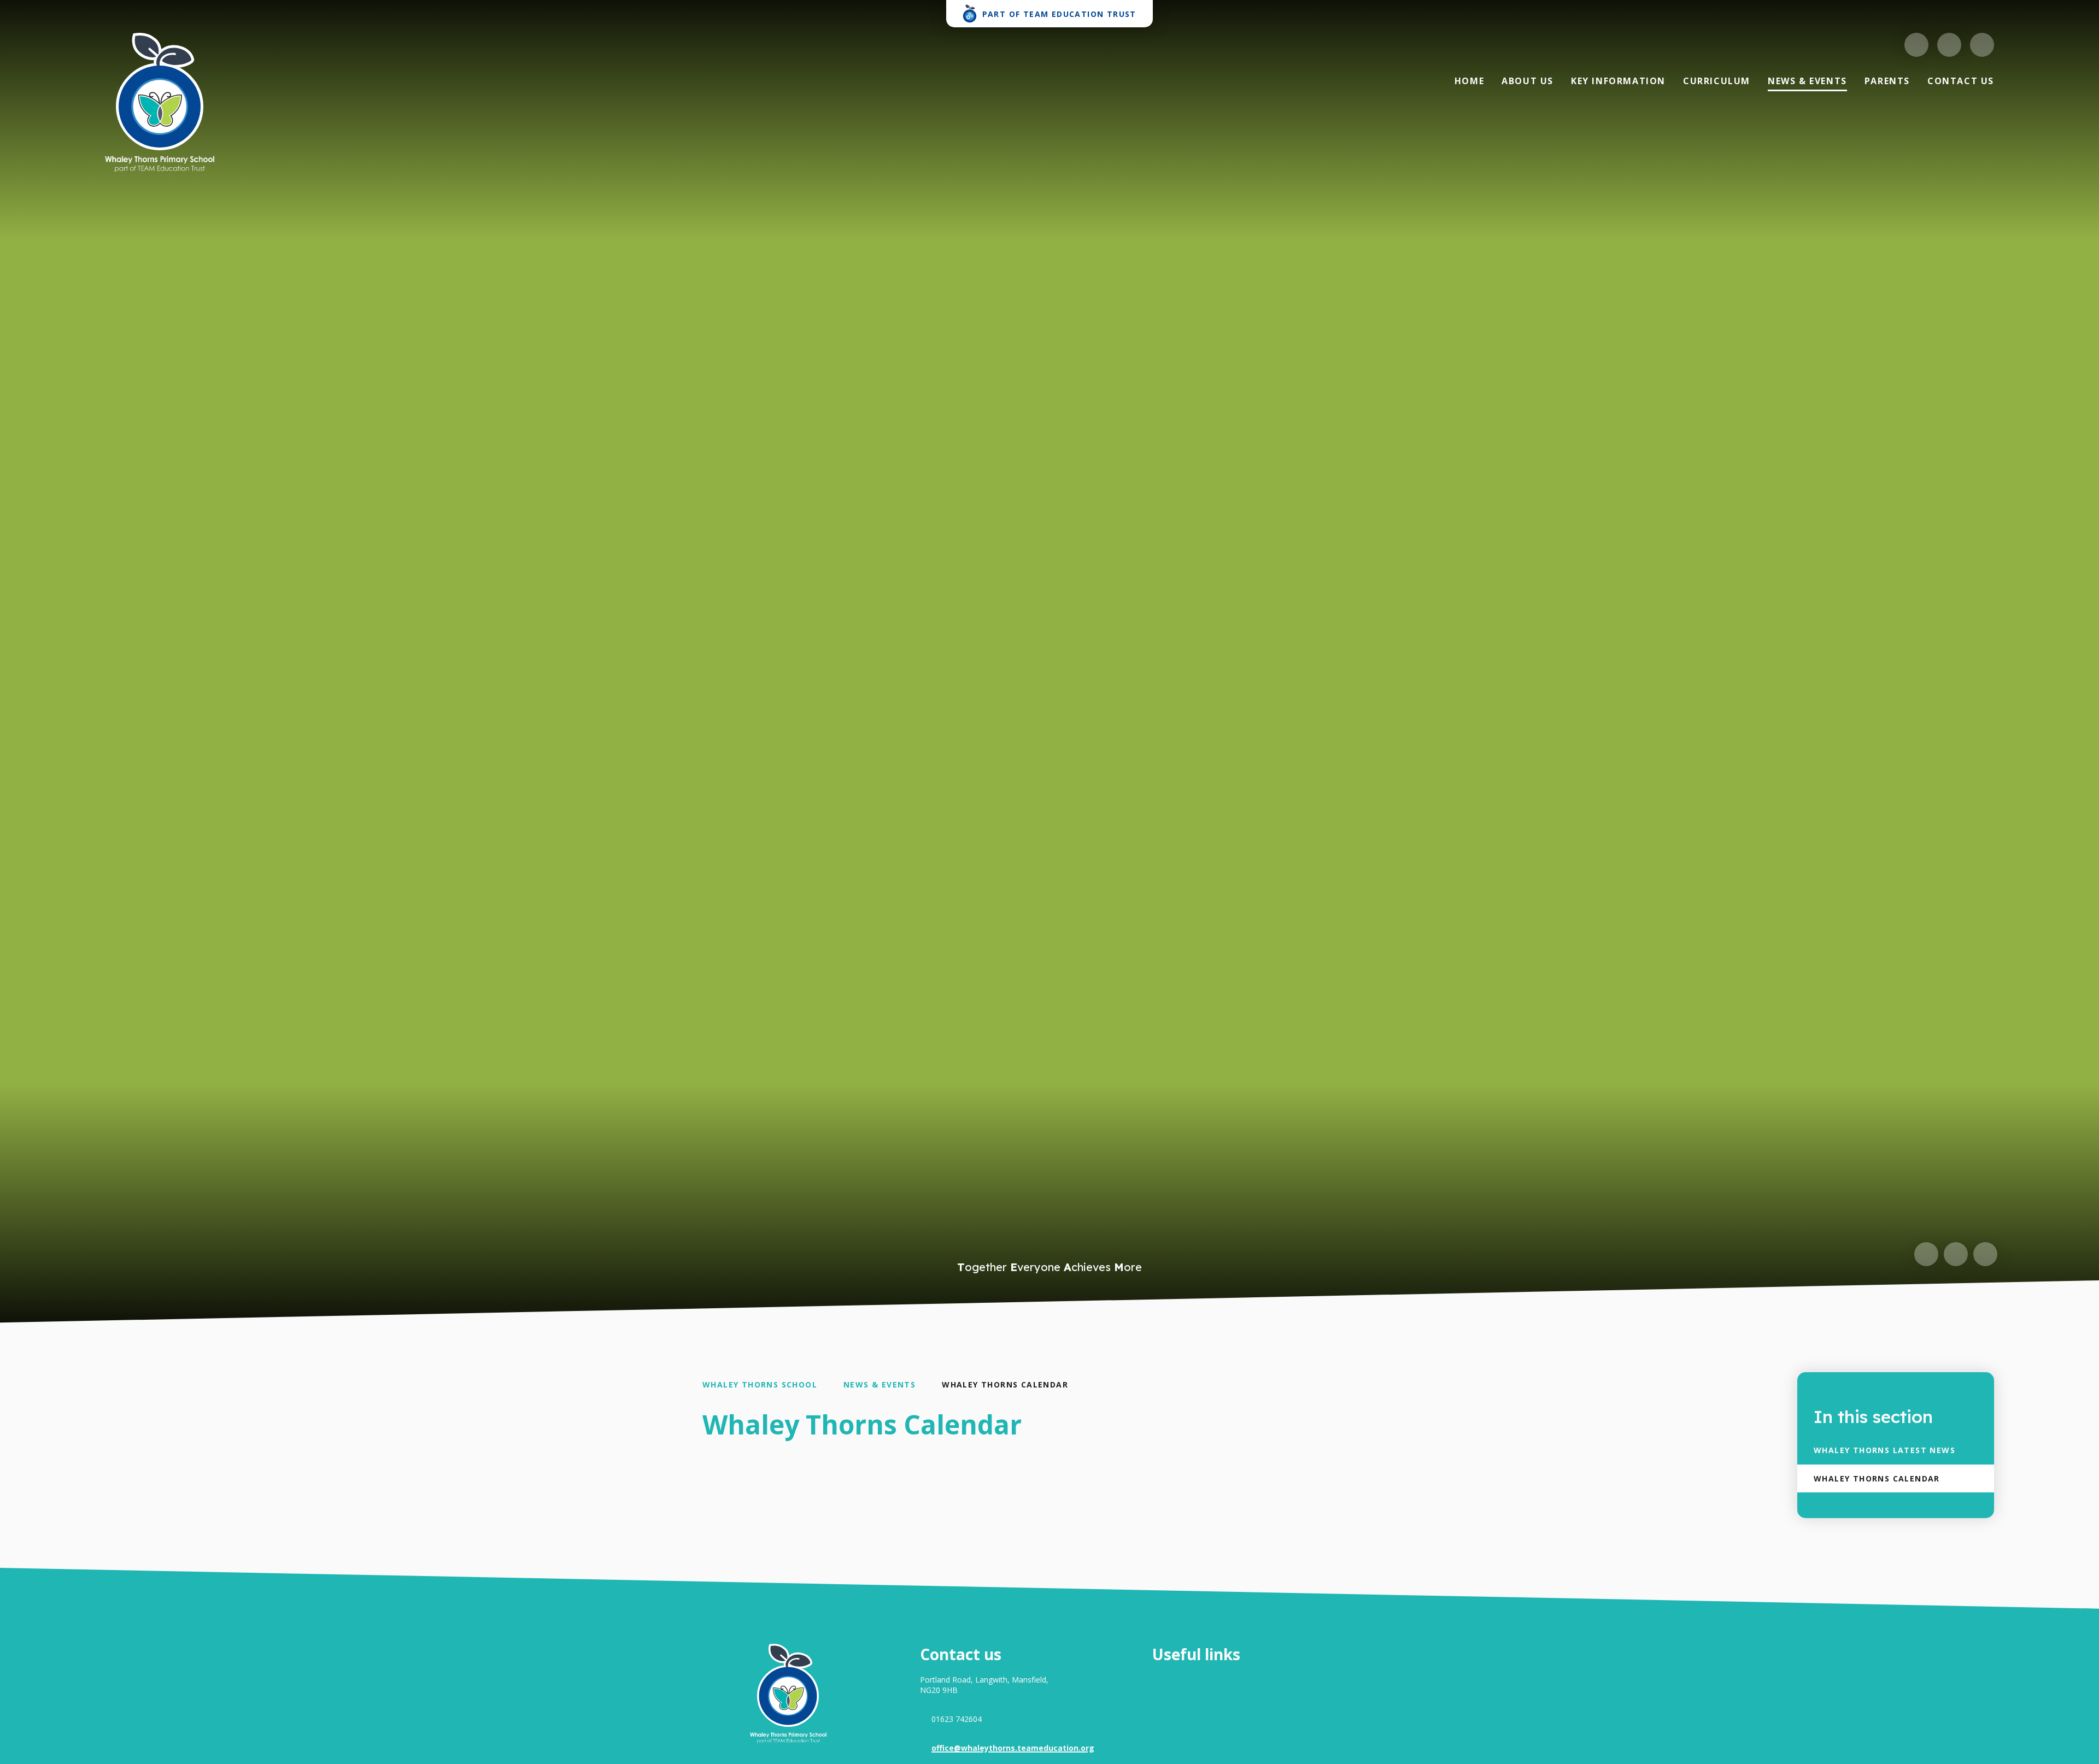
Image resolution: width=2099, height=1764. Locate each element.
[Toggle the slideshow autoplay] (1985, 1254)
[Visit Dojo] (1916, 45)
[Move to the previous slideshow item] (1926, 1254)
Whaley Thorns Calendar (1005, 1384)
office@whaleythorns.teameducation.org (1013, 1748)
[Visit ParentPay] (1949, 45)
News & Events (880, 1384)
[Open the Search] (1982, 45)
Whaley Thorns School (760, 1384)
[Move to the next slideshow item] (1956, 1254)
